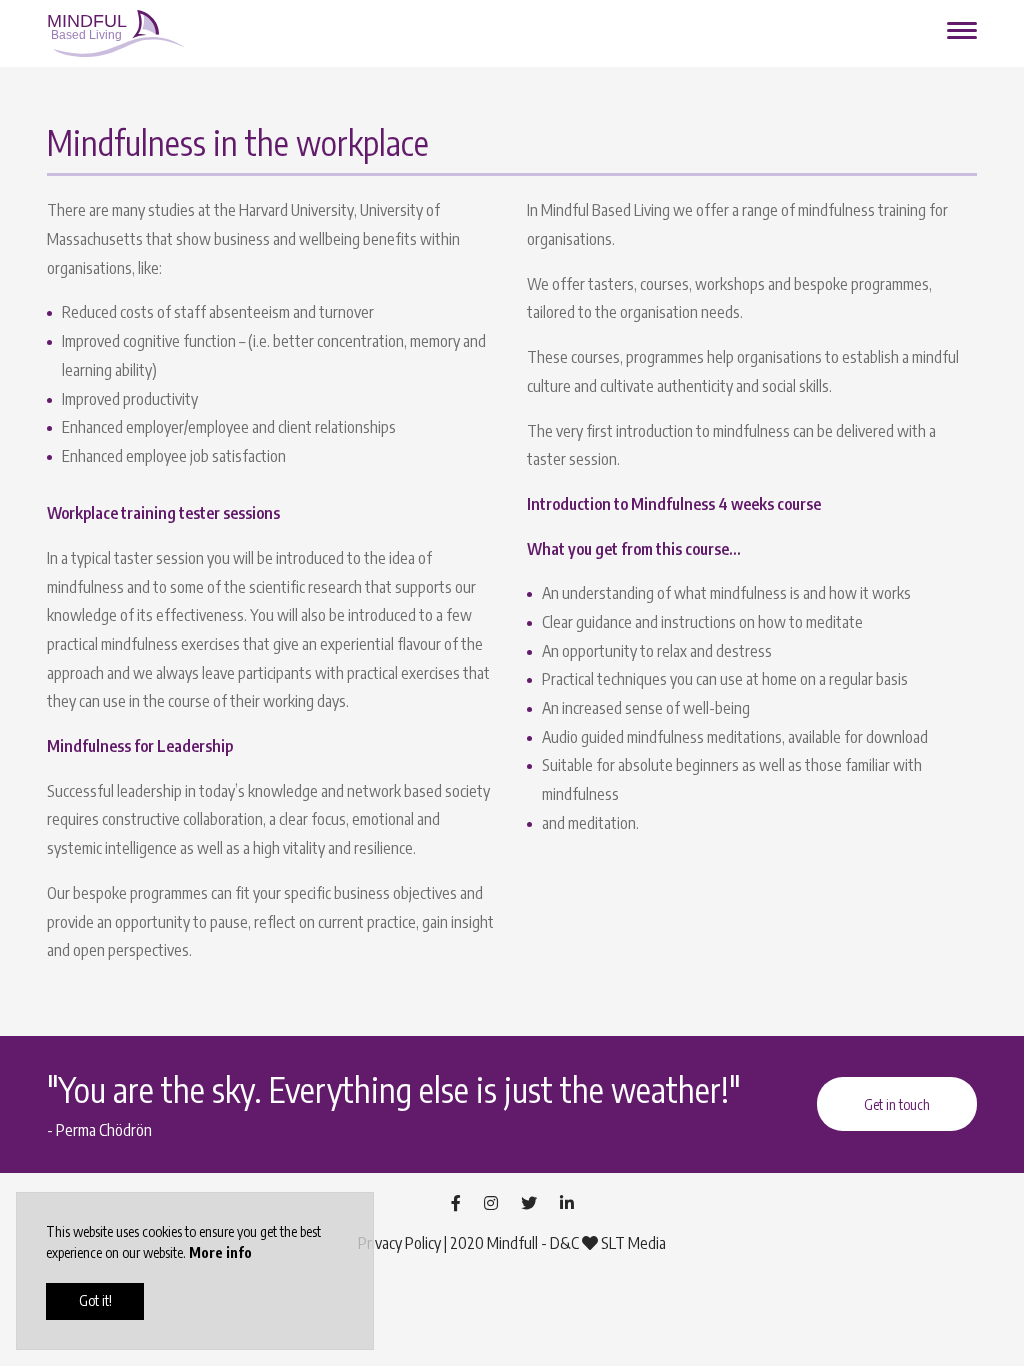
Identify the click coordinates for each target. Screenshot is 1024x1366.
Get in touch (897, 1104)
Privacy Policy (399, 1243)
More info (220, 1252)
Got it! (95, 1300)
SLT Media (633, 1243)
